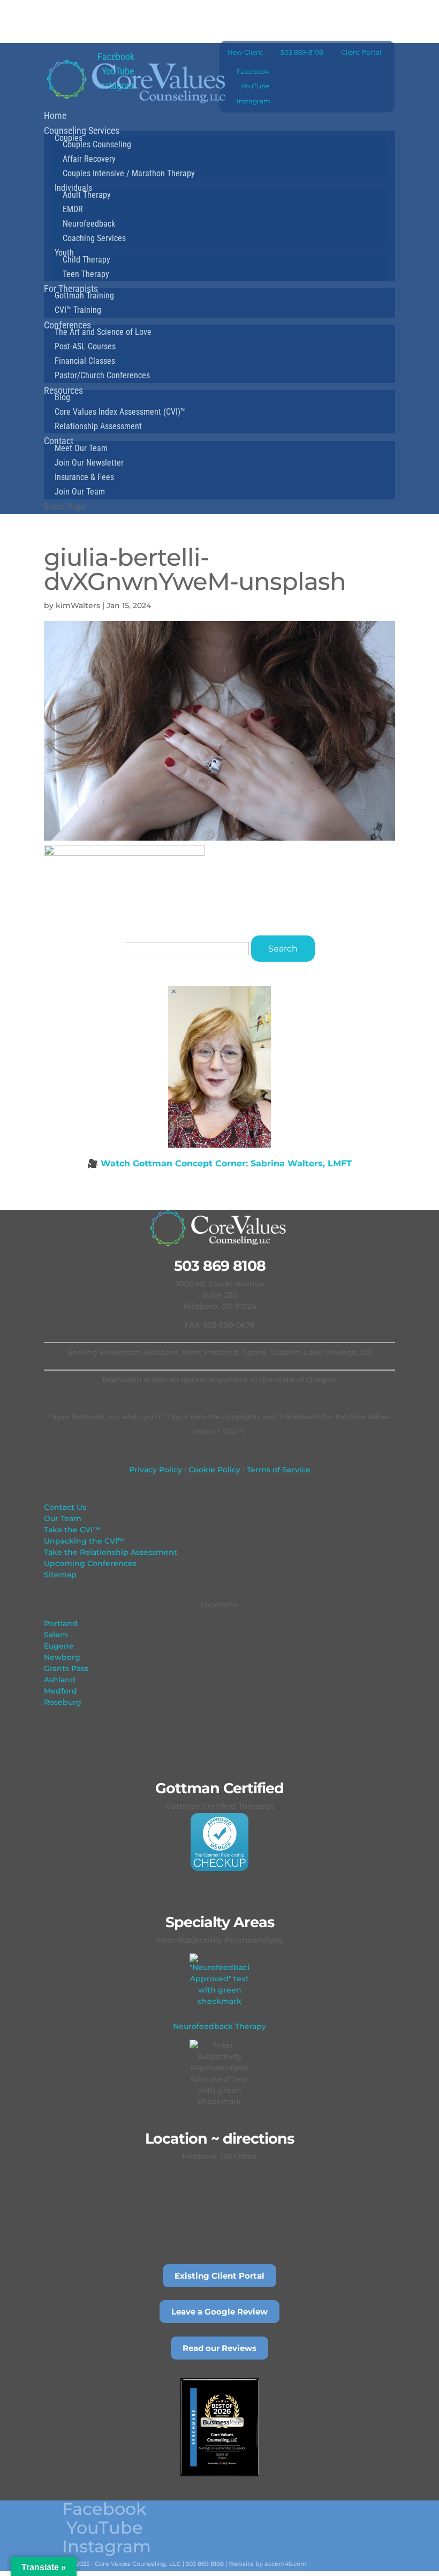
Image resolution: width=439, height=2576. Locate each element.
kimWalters (78, 605)
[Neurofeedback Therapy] (219, 1983)
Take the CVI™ (72, 1530)
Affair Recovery (89, 159)
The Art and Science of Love (103, 332)
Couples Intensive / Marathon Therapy (129, 173)
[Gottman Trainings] (219, 1842)
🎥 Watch (219, 1163)
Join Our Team (80, 492)
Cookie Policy (213, 1470)
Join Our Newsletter (89, 463)
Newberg (62, 1657)
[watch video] (219, 1067)
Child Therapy (86, 260)
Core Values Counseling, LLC (138, 2564)
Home (55, 115)
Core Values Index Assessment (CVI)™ (120, 412)
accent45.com (286, 2564)
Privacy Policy (156, 1470)
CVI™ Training (78, 310)
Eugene (59, 1646)
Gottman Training (84, 295)
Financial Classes (85, 361)
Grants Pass (66, 1668)
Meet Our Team (81, 448)
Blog (62, 397)
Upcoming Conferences (90, 1563)
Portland (61, 1623)
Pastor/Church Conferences (102, 375)
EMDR (73, 209)
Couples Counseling (97, 144)
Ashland (60, 1680)
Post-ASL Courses (85, 346)
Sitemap (60, 1575)
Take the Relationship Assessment (111, 1552)
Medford (60, 1691)
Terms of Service (278, 1470)
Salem (56, 1635)
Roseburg (63, 1702)
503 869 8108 (220, 1266)
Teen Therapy (86, 274)
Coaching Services (94, 238)
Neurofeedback (89, 224)
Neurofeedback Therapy (219, 2026)
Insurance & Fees (84, 477)
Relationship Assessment (98, 426)
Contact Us (65, 1507)
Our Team (63, 1518)
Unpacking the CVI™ (84, 1541)
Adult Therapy (87, 195)
